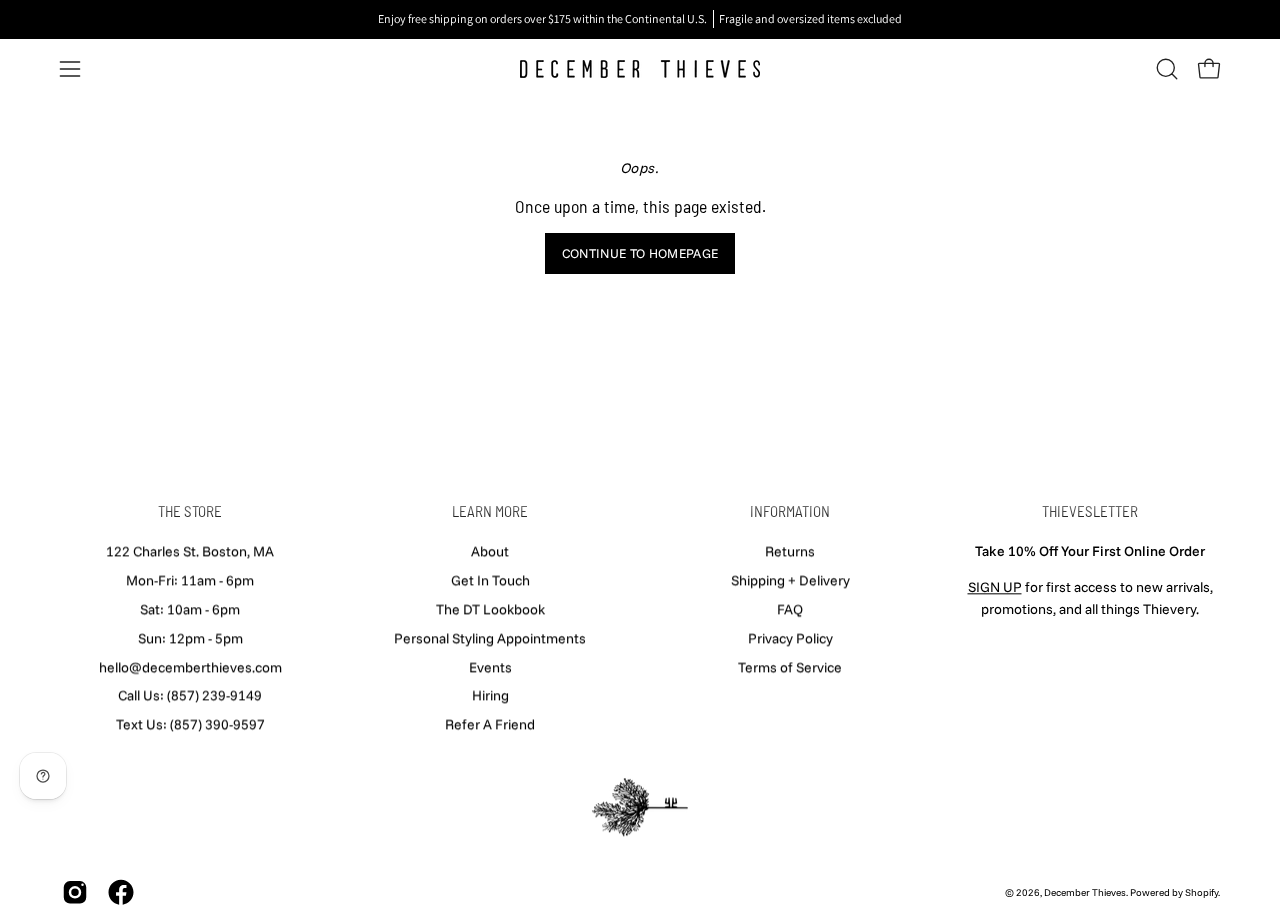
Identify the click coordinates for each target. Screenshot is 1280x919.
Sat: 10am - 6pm (190, 609)
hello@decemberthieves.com (190, 667)
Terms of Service (790, 667)
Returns (790, 551)
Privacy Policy (790, 638)
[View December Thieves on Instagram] (75, 893)
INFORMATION (790, 511)
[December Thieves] (640, 69)
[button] (1167, 69)
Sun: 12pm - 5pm (190, 638)
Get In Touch (490, 580)
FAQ (790, 609)
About (490, 551)
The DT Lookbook (490, 609)
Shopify (1201, 892)
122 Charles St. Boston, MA (190, 551)
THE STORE (190, 511)
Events (490, 667)
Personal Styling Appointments (490, 638)
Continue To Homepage (640, 253)
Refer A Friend (490, 724)
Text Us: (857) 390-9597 (190, 724)
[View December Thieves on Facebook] (121, 893)
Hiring (490, 695)
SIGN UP (995, 587)
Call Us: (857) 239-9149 (190, 695)
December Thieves (1085, 892)
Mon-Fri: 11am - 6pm (190, 580)
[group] (640, 19)
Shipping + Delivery (790, 580)
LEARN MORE (490, 511)
